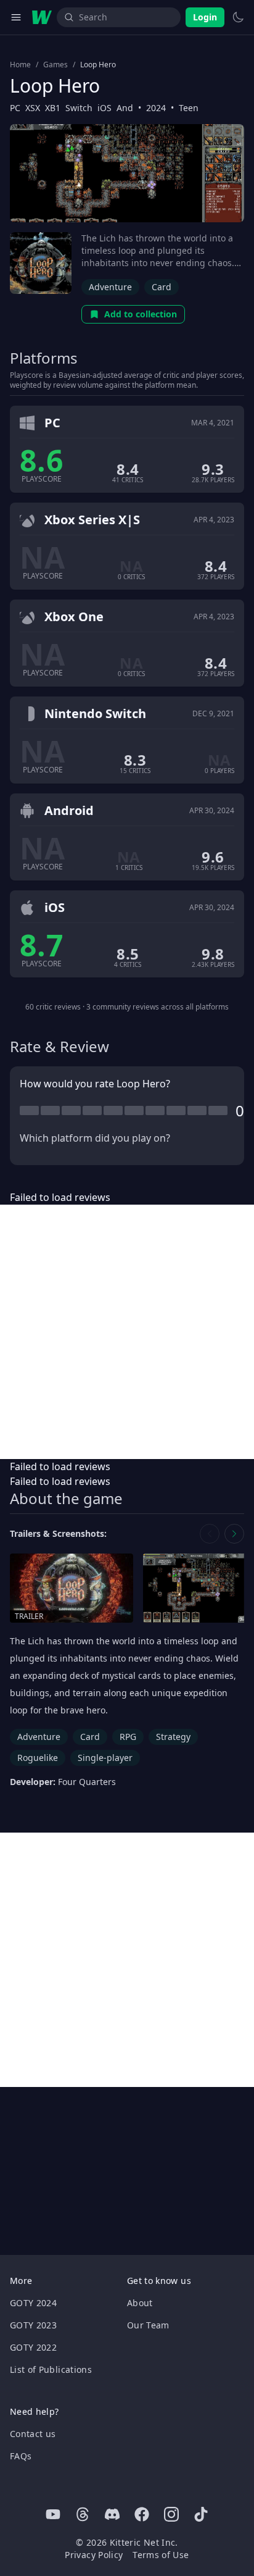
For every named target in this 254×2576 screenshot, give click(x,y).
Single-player (105, 1758)
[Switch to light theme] (238, 17)
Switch (79, 108)
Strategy (173, 1737)
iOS (104, 108)
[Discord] (112, 2514)
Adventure (110, 287)
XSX (33, 108)
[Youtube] (53, 2514)
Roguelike (38, 1758)
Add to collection (141, 314)
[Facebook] (142, 2514)
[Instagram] (171, 2514)
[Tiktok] (201, 2514)
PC (15, 108)
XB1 (53, 108)
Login (205, 17)
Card (162, 287)
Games (55, 65)
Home (20, 65)
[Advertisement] (127, 1332)
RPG (128, 1737)
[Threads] (83, 2514)
